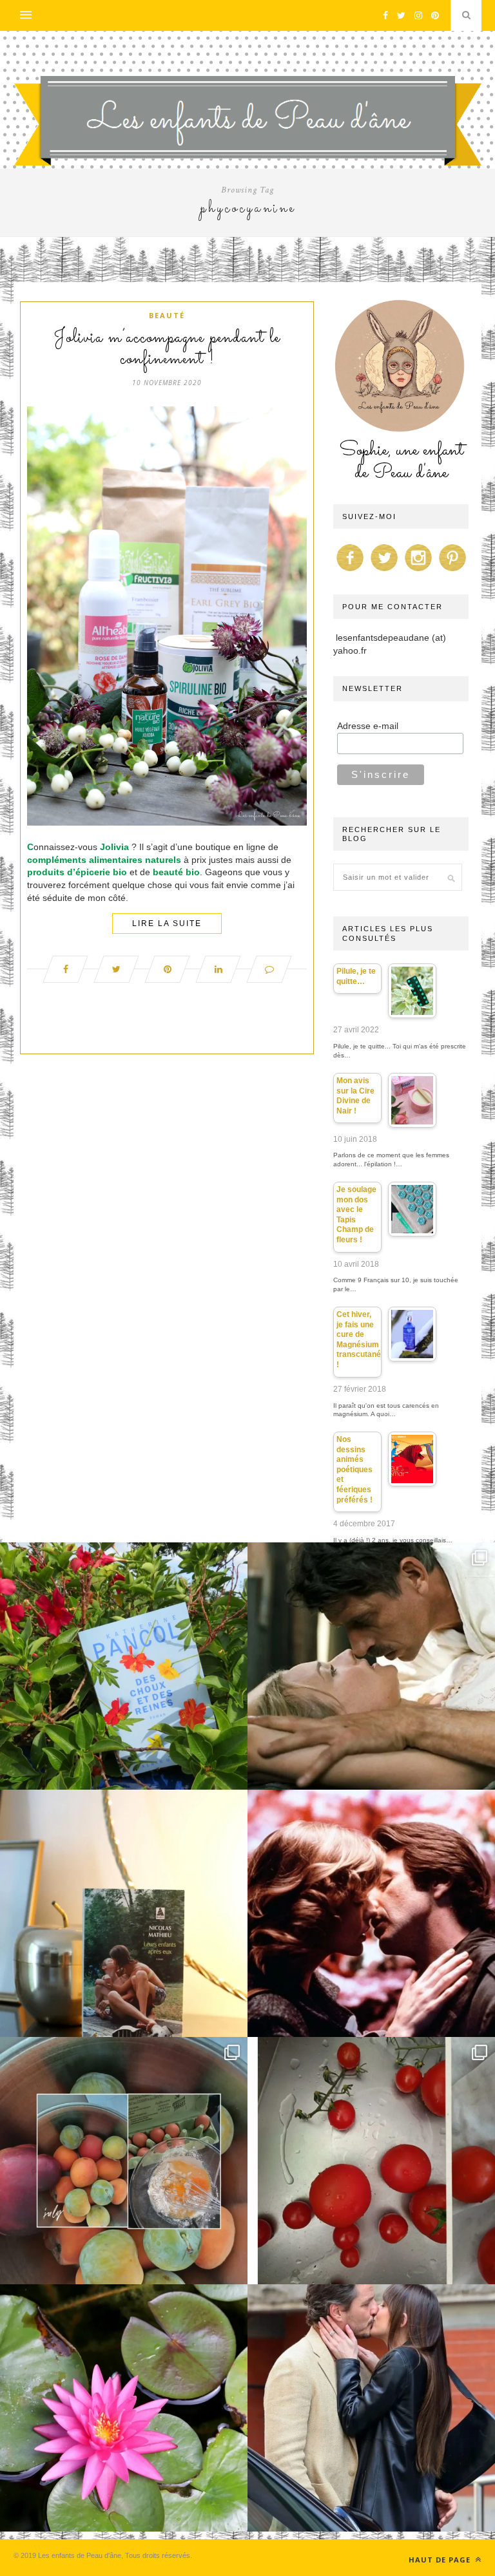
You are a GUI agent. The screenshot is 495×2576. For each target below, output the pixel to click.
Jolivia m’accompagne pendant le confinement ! (167, 349)
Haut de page (441, 2560)
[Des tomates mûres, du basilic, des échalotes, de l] (371, 2161)
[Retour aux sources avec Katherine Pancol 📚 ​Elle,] (124, 1666)
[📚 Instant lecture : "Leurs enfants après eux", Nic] (124, 1913)
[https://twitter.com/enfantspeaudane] (384, 571)
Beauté (167, 315)
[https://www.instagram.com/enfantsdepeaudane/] (418, 571)
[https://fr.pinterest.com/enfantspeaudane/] (452, 571)
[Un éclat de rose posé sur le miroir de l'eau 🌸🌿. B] (124, 2408)
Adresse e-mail (368, 726)
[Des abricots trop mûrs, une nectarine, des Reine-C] (124, 2161)
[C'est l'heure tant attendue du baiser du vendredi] (371, 1666)
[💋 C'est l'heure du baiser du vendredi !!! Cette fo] (371, 1913)
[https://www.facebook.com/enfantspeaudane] (350, 571)
